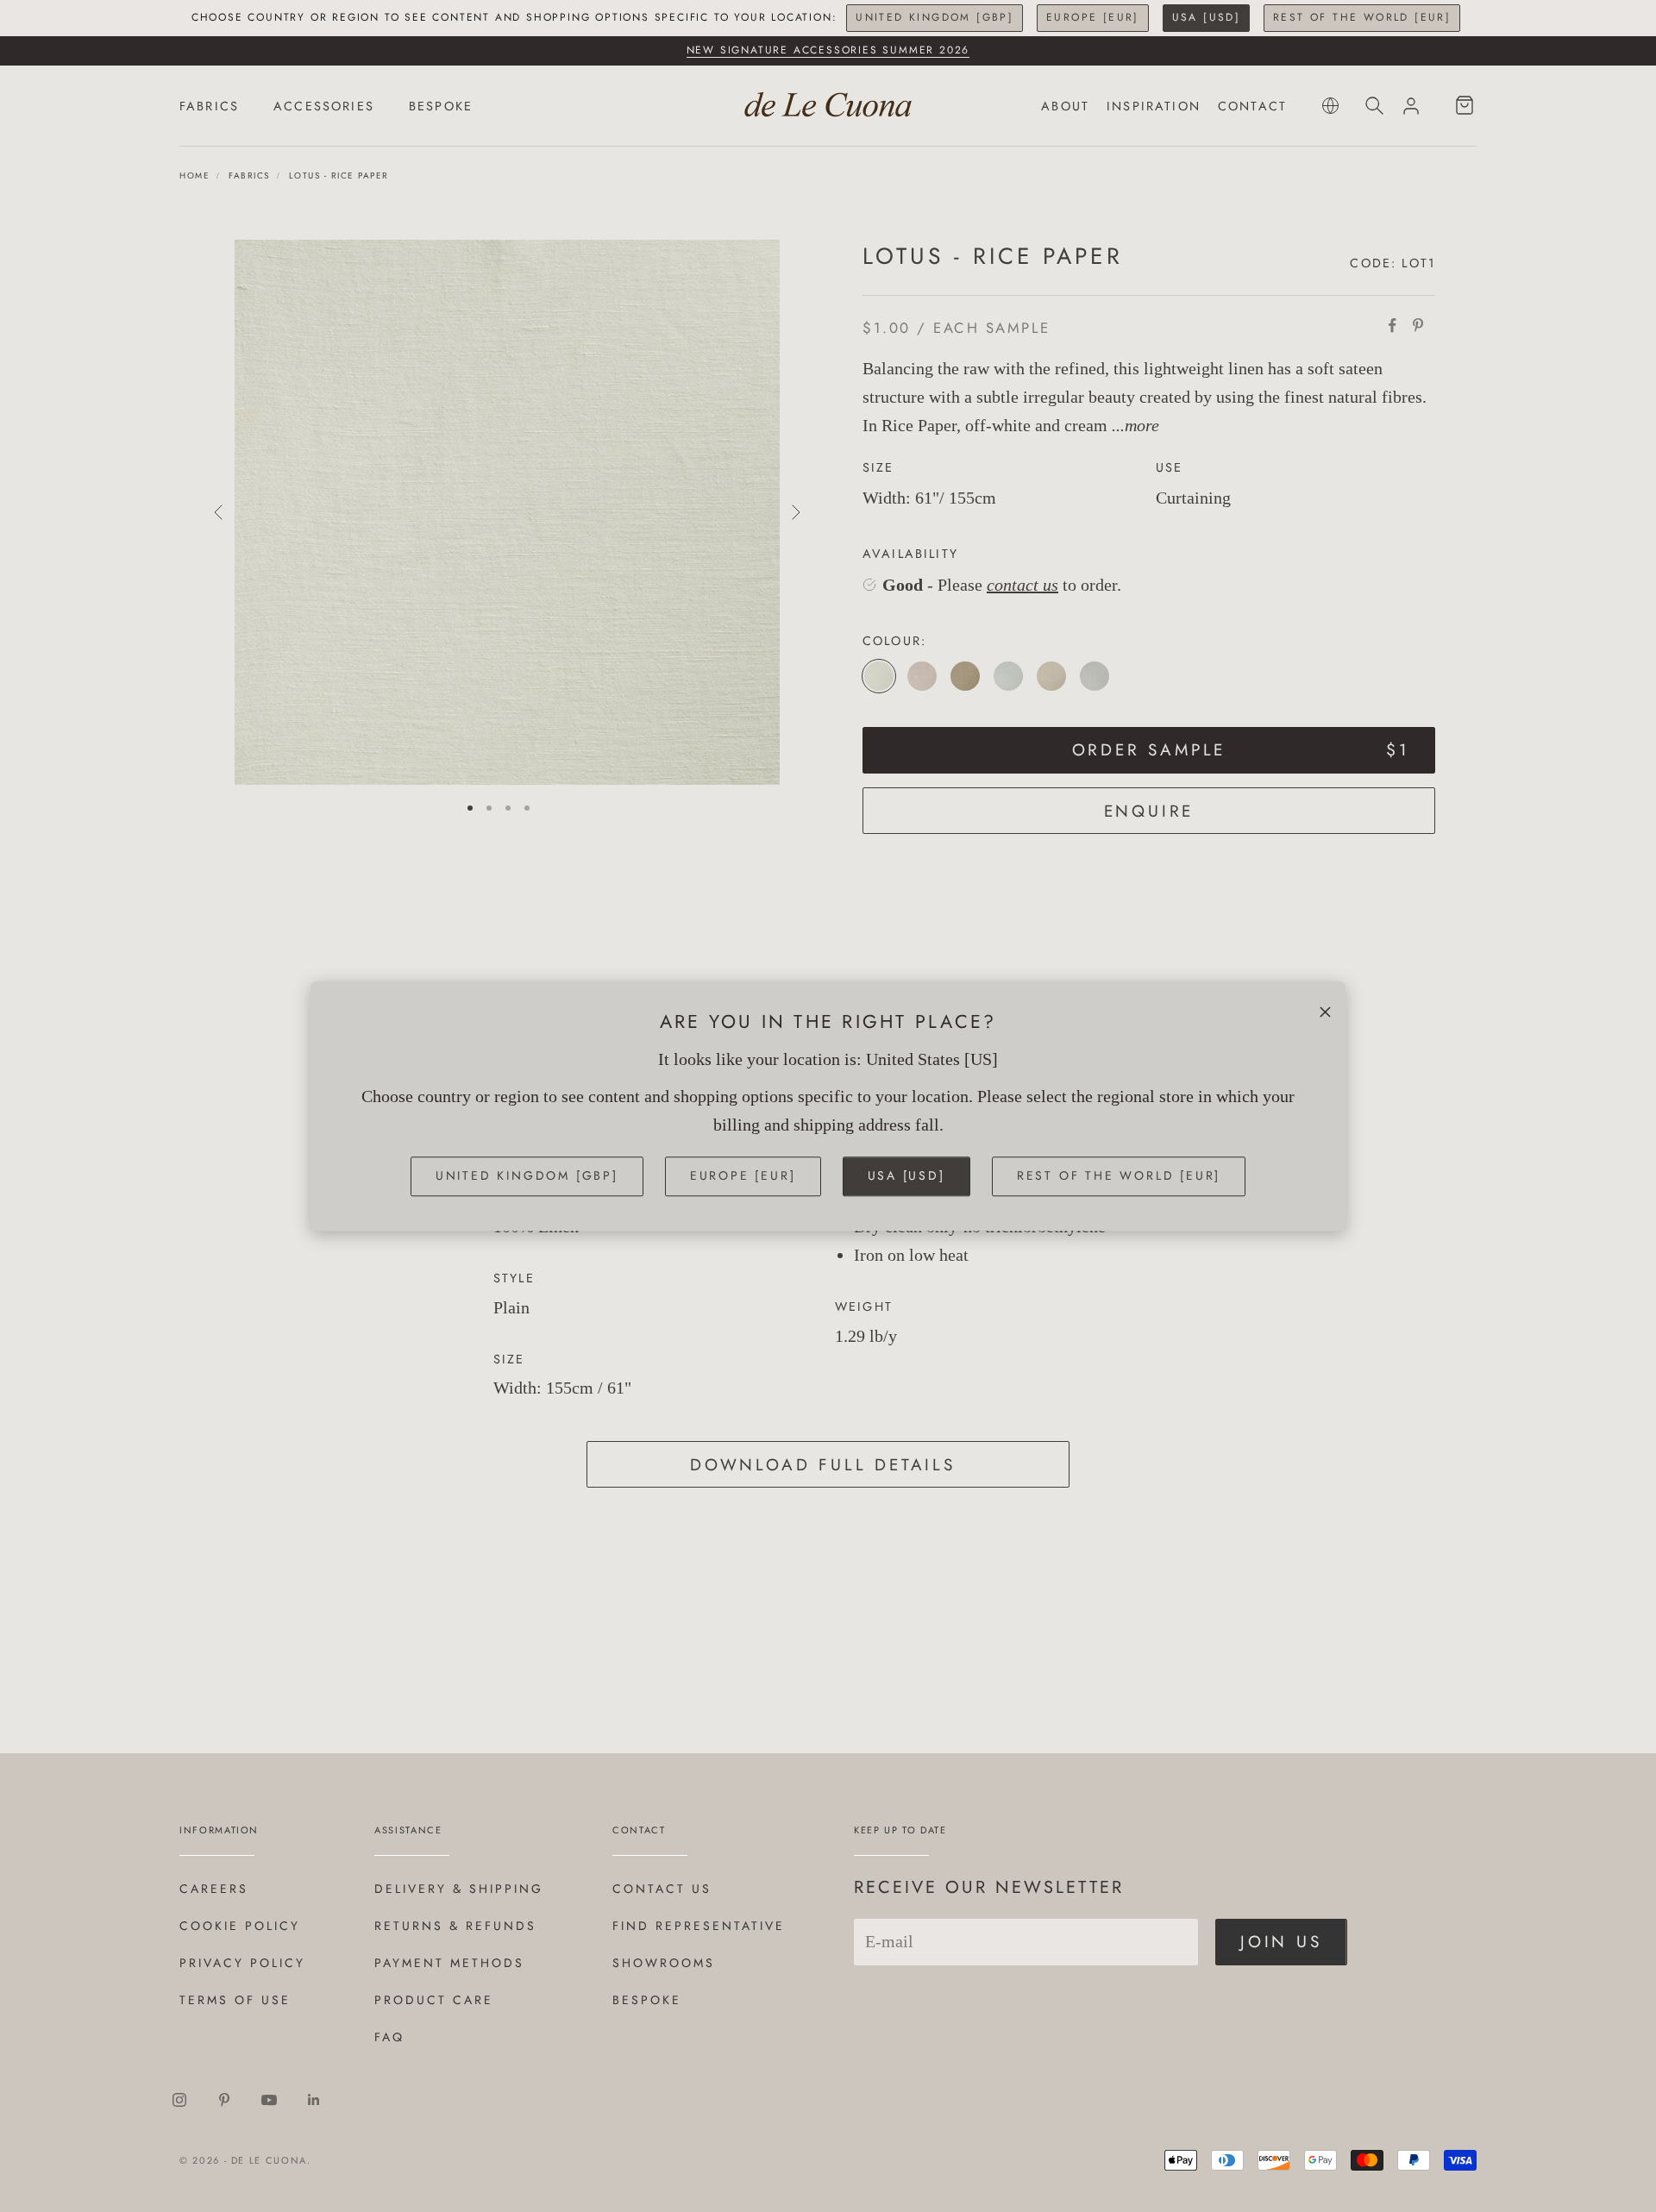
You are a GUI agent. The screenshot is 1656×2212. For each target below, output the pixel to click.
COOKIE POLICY (240, 1926)
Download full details (823, 1465)
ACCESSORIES (324, 106)
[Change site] (1330, 106)
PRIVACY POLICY (242, 1963)
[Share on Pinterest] (1418, 325)
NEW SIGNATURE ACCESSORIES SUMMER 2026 (828, 50)
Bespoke (647, 2000)
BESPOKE (441, 106)
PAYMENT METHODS (449, 1963)
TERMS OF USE (235, 2000)
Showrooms (664, 1963)
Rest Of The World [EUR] (1362, 17)
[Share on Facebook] (1392, 325)
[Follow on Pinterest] (224, 2100)
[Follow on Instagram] (179, 2100)
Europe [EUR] (1093, 17)
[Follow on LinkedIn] (314, 2100)
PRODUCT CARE (434, 2000)
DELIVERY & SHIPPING (459, 1889)
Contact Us (662, 1889)
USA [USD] (1207, 17)
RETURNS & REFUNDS (455, 1926)
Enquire (1149, 811)
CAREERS (214, 1889)
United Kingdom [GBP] (935, 17)
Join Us (1281, 1942)
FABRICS (209, 106)
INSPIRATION (1154, 106)
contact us (1022, 585)
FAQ (389, 2037)
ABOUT (1065, 106)
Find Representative (699, 1926)
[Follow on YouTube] (269, 2100)
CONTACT (1252, 106)
